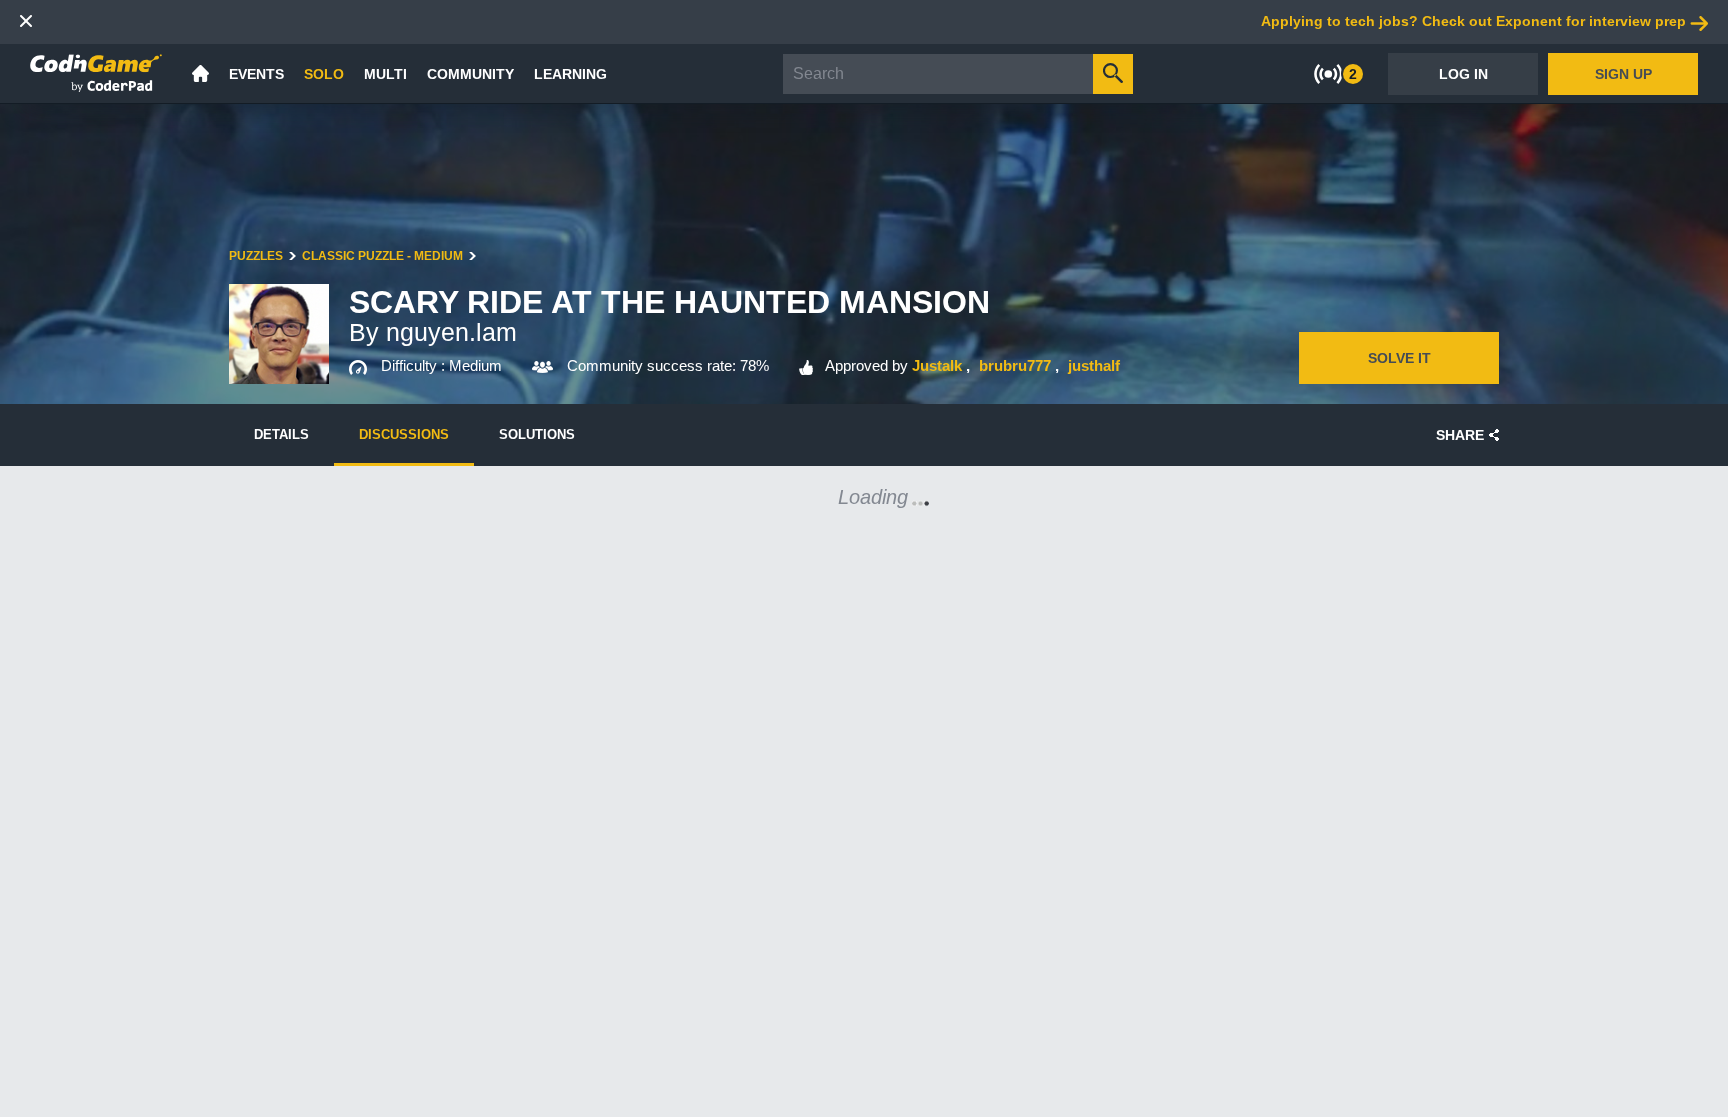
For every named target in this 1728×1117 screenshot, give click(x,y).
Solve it (1399, 358)
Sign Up (1623, 74)
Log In (1463, 74)
